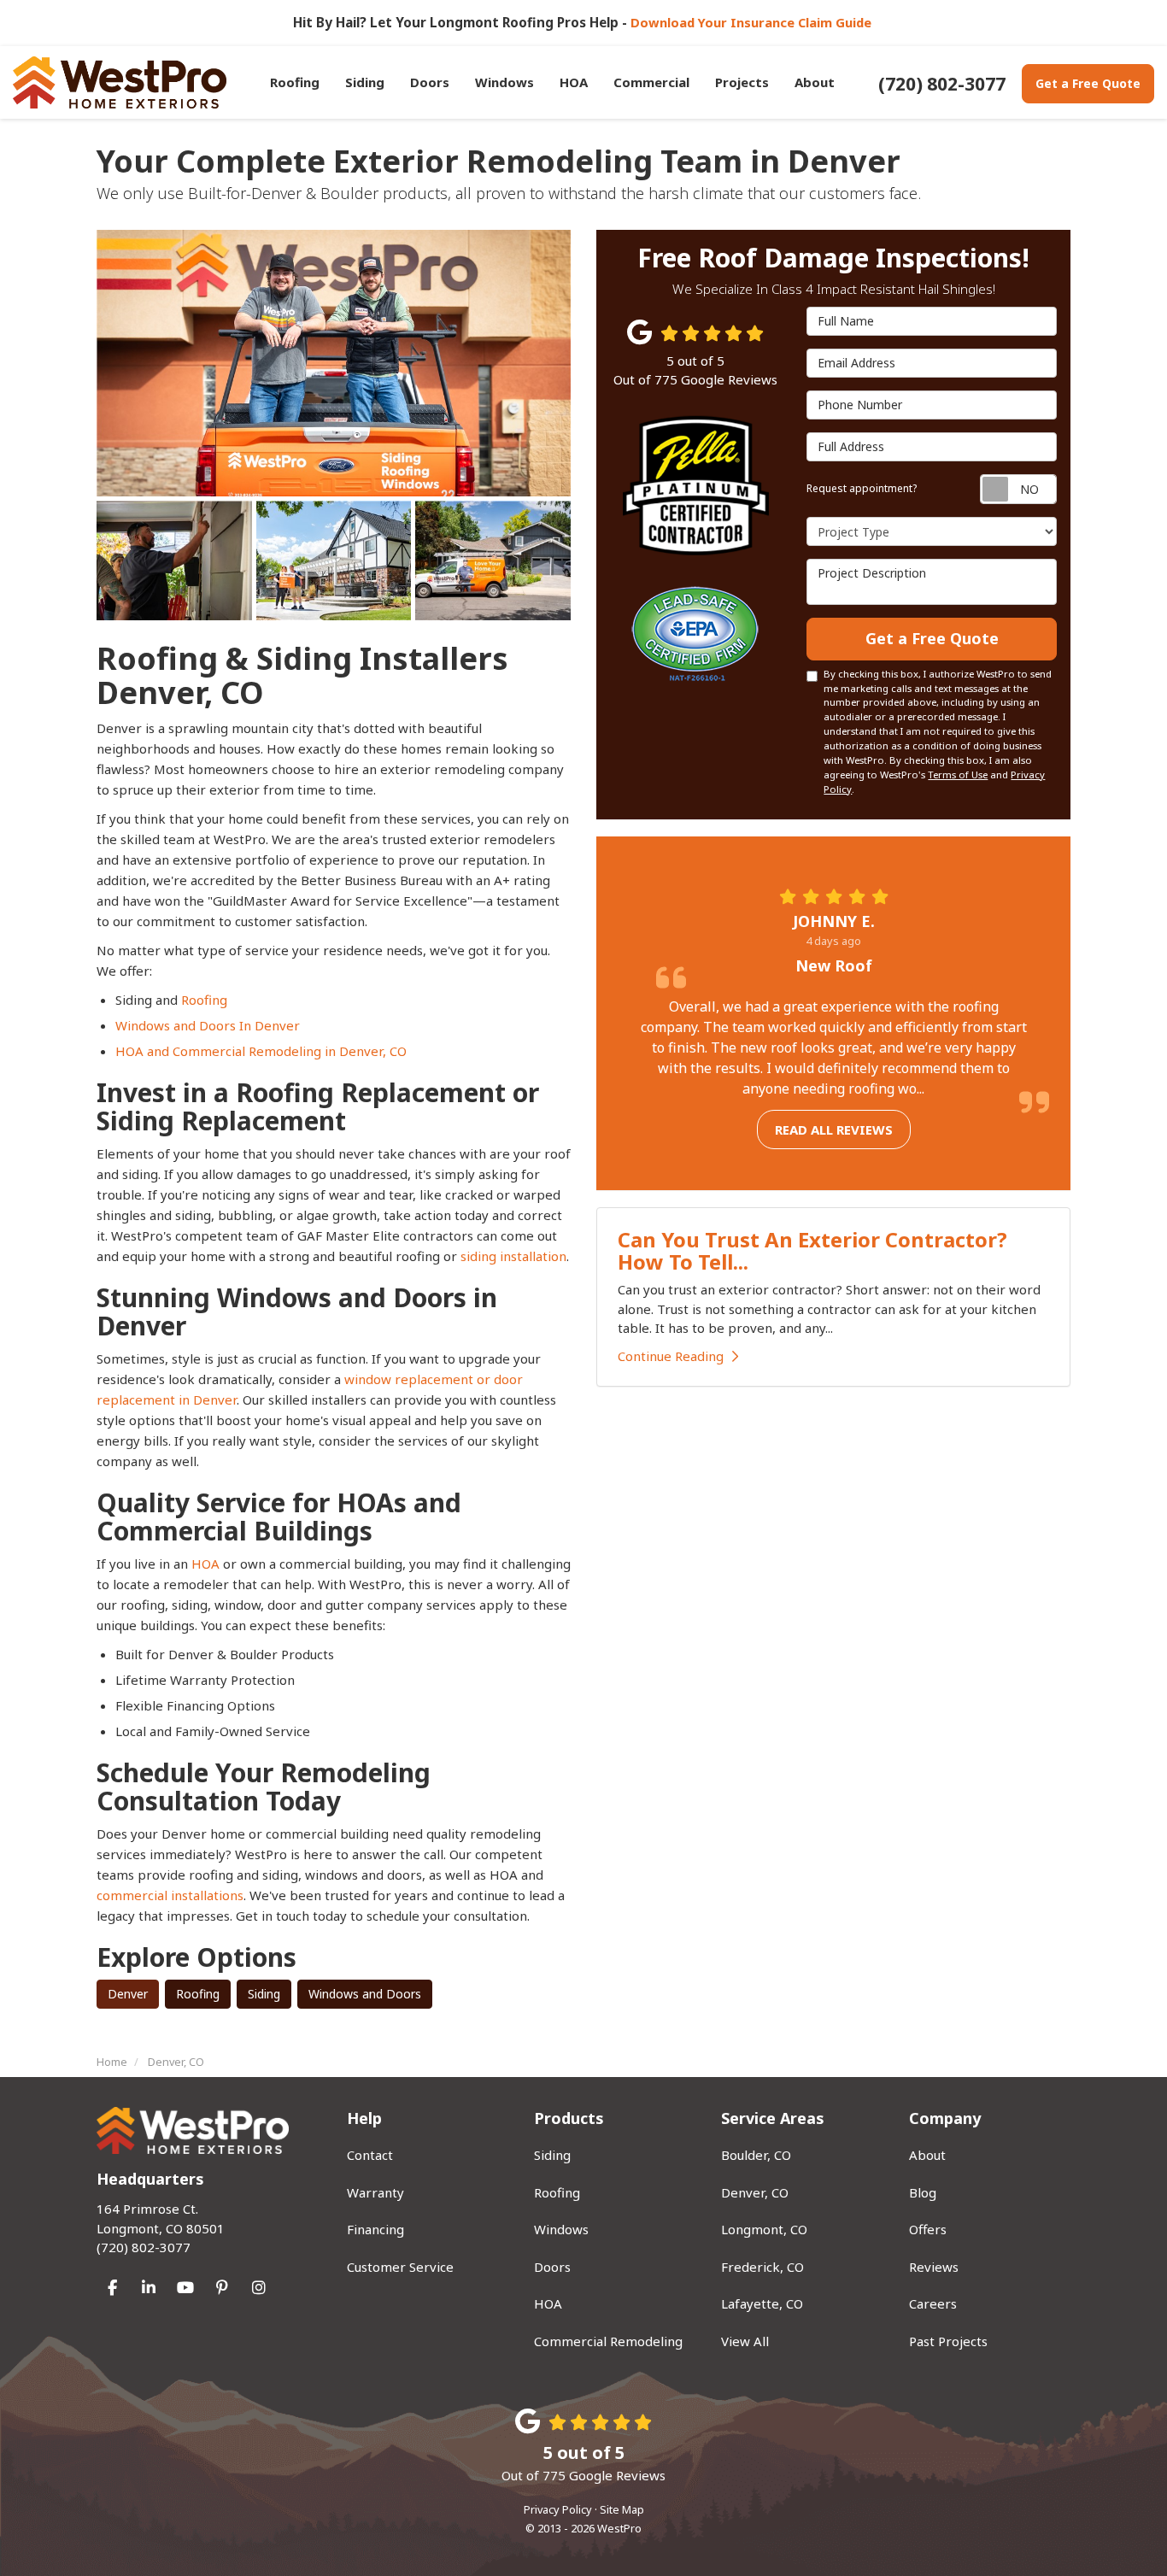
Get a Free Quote (1088, 83)
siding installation (513, 1256)
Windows (561, 2229)
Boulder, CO (756, 2155)
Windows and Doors (365, 1994)
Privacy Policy (558, 2509)
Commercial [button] (651, 82)
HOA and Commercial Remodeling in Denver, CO (261, 1051)
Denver (128, 1994)
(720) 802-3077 (161, 2228)
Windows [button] (504, 82)
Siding (264, 1994)
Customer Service (400, 2267)
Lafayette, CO (762, 2303)
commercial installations (170, 1895)
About (927, 2155)
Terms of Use (958, 775)
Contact (370, 2155)
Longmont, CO (764, 2229)
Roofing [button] (295, 82)
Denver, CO (755, 2192)
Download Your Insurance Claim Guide (753, 22)
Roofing (204, 1000)
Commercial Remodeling (608, 2341)
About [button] (815, 82)
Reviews (934, 2267)
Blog (923, 2192)
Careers (933, 2303)
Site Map (622, 2509)
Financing (375, 2229)
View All (745, 2341)
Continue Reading (671, 1356)
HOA (207, 1564)
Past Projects (948, 2341)
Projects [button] (742, 82)
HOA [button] (574, 82)
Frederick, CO (762, 2267)
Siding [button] (365, 82)
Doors (552, 2267)
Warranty (375, 2192)
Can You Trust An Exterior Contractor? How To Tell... (812, 1250)
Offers (928, 2229)
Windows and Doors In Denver (209, 1025)
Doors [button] (430, 82)
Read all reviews (834, 1130)
